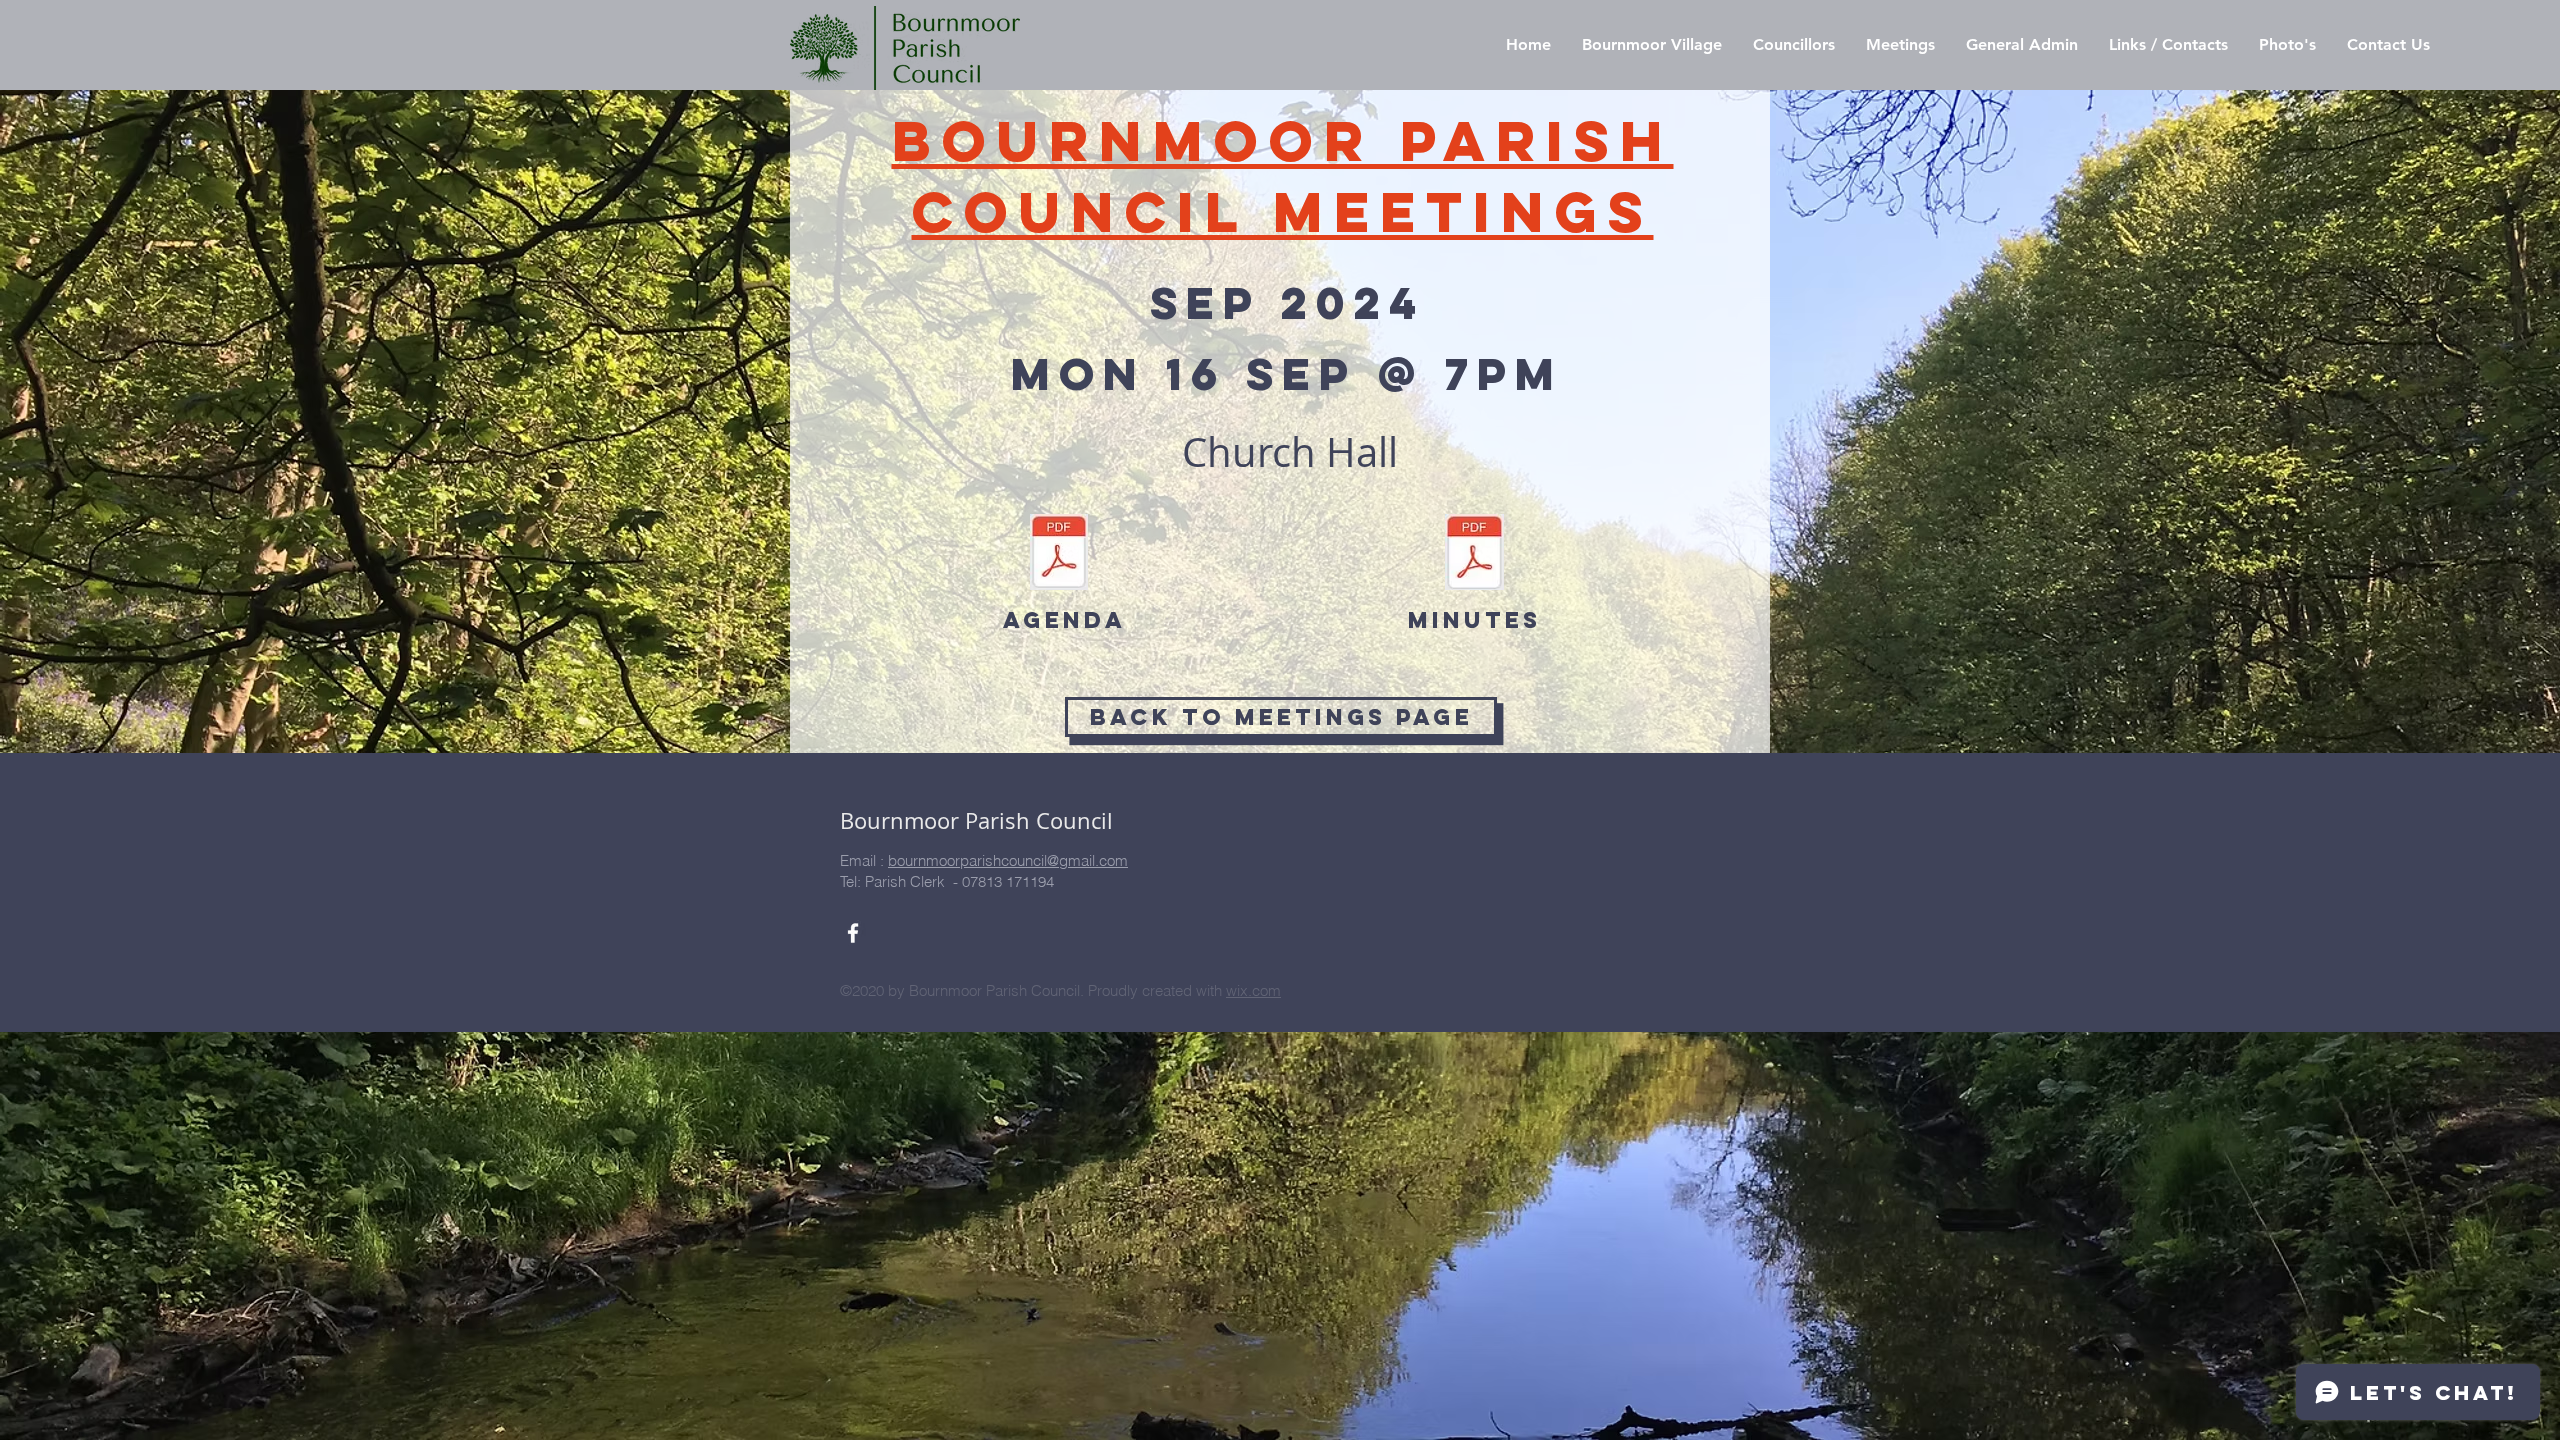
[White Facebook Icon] (853, 933)
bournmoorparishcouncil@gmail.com (1008, 860)
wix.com (1253, 990)
